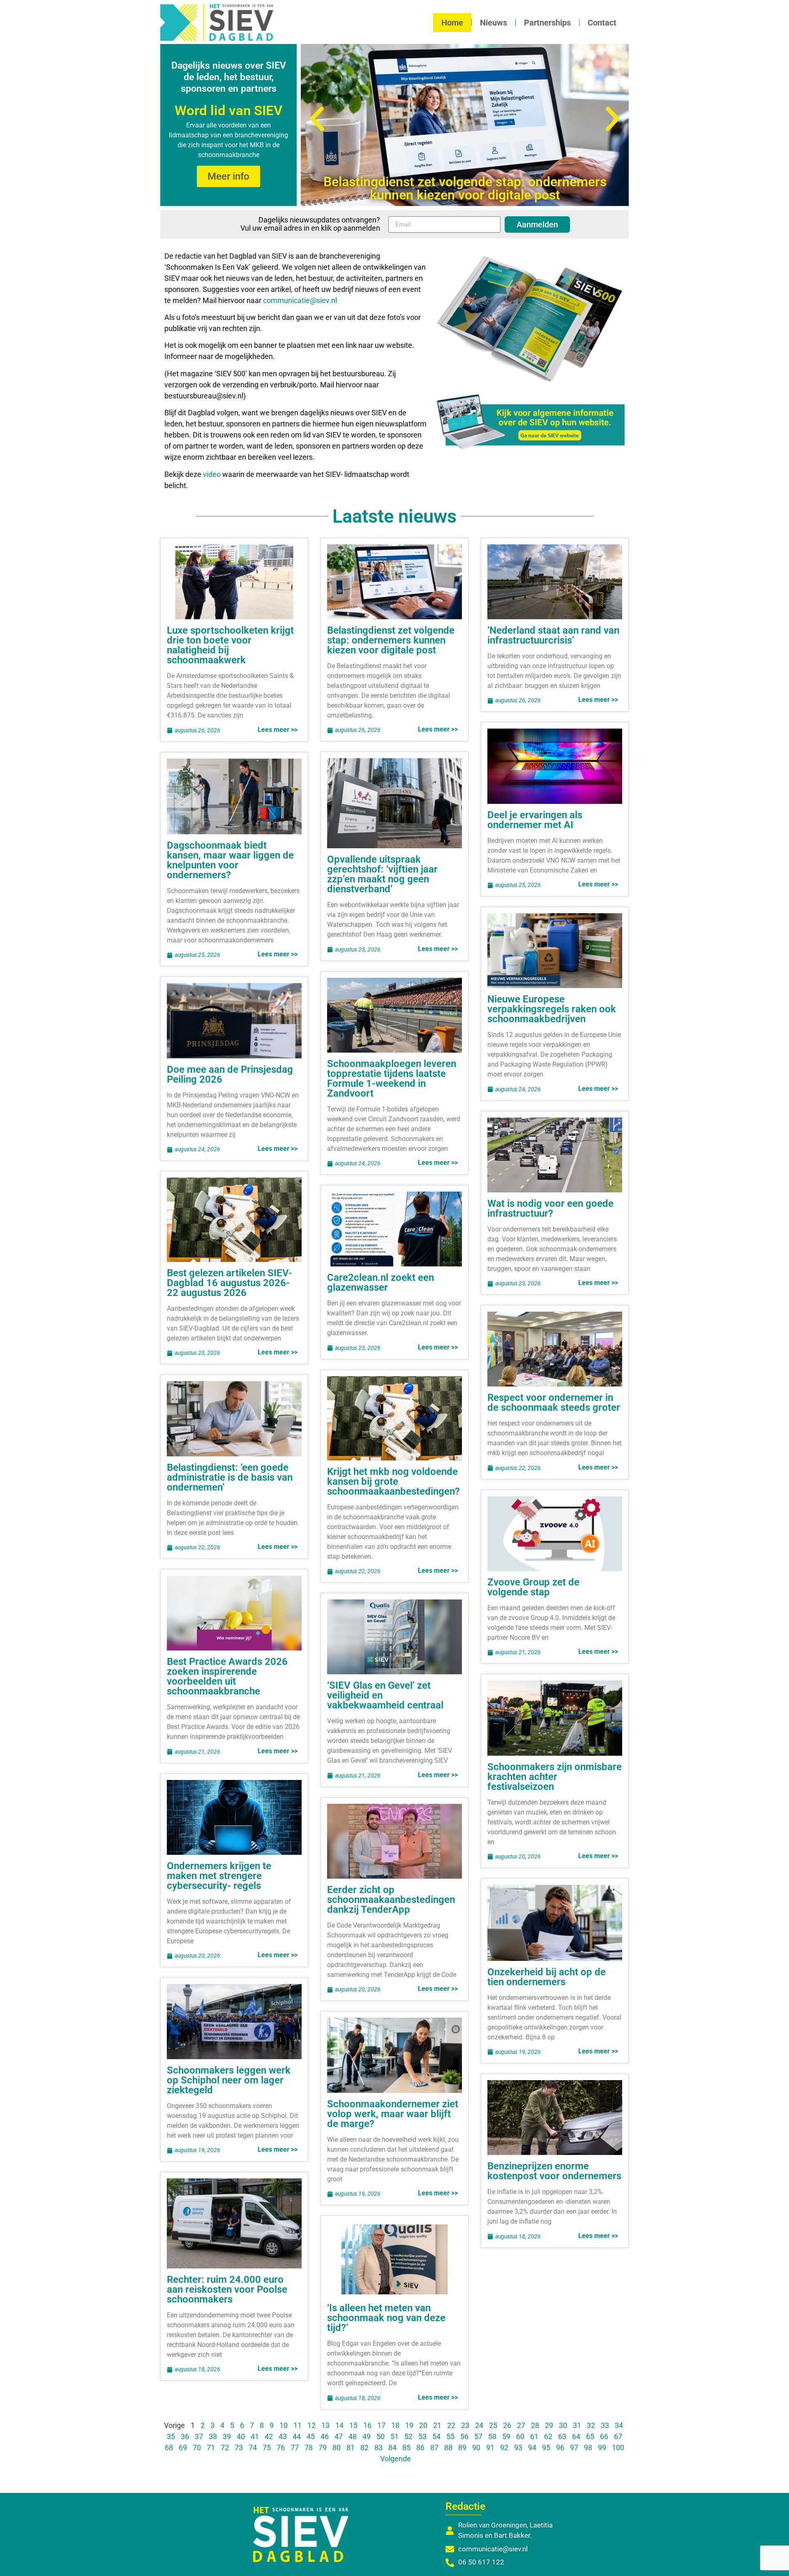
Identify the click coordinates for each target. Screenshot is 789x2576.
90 (476, 2448)
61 (534, 2436)
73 (239, 2448)
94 (532, 2448)
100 (618, 2448)
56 (464, 2436)
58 (492, 2436)
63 (562, 2436)
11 (298, 2425)
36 (185, 2436)
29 (549, 2425)
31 (577, 2425)
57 (478, 2436)
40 (241, 2436)
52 (408, 2436)
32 (591, 2425)
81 (351, 2448)
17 (381, 2425)
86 (420, 2448)
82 (365, 2448)
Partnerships (547, 23)
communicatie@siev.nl (300, 300)
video (213, 474)
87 (434, 2448)
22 (451, 2425)
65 (590, 2436)
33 (605, 2425)
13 (325, 2425)
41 (255, 2436)
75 (267, 2448)
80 (337, 2448)
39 (227, 2436)
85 (406, 2448)
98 (588, 2448)
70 (197, 2448)
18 (395, 2425)
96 (560, 2448)
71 (211, 2448)
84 (392, 2448)
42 (269, 2436)
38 (213, 2436)
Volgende (396, 2459)
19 (409, 2425)
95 (546, 2448)
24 (479, 2425)
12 (311, 2425)
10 (284, 2425)
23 (465, 2425)
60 (520, 2436)
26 (507, 2425)
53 (422, 2436)
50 (381, 2436)
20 (423, 2425)
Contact (602, 23)
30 (563, 2425)
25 (493, 2425)
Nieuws (494, 23)
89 (462, 2448)
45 (311, 2436)
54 (436, 2436)
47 (339, 2436)
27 (521, 2425)
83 (378, 2448)
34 (619, 2425)
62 (548, 2436)
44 (297, 2436)
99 (602, 2448)
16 (367, 2425)
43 (283, 2436)
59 (506, 2436)
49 (367, 2436)
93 (518, 2448)
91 (490, 2448)
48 (353, 2436)
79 (323, 2448)
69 (183, 2448)
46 (325, 2436)
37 (199, 2436)
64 (576, 2436)
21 (437, 2425)
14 (339, 2425)
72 (225, 2448)
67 (618, 2436)
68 (169, 2448)
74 (253, 2448)
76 (281, 2448)
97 (574, 2448)
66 (604, 2436)
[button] (317, 119)
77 (295, 2448)
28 (535, 2425)
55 (450, 2436)
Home (452, 23)
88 (448, 2448)
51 (394, 2436)
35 (171, 2436)
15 (353, 2425)
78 (309, 2448)
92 (504, 2448)
